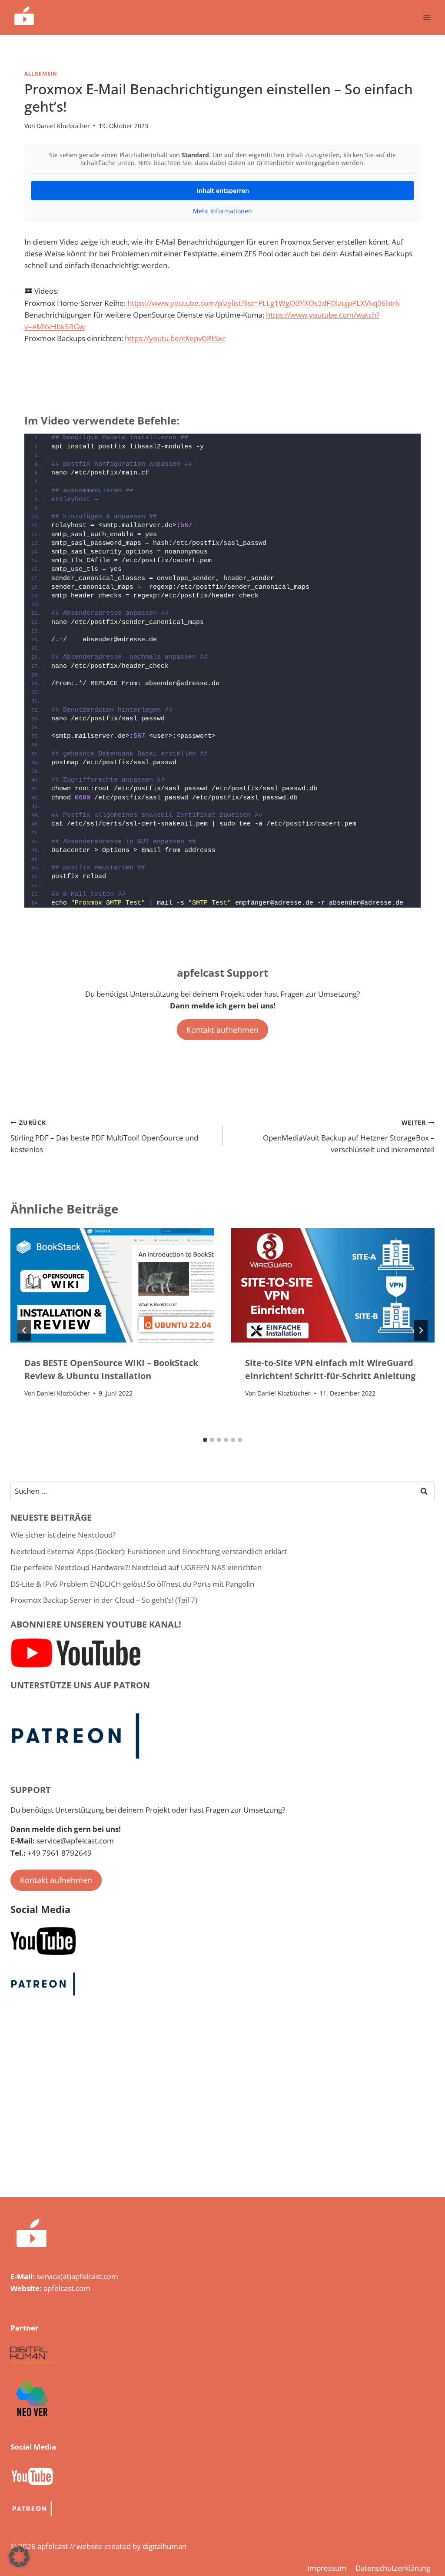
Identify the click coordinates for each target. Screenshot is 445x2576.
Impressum (327, 2568)
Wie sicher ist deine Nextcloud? (63, 1535)
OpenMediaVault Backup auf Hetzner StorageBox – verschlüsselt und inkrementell (349, 1136)
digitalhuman (164, 2546)
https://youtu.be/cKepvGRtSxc (175, 338)
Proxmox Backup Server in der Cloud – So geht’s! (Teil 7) (104, 1600)
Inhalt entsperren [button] (223, 191)
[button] (19, 2557)
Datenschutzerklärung (393, 2568)
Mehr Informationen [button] (222, 211)
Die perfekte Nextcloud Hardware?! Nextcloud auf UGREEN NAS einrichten (136, 1567)
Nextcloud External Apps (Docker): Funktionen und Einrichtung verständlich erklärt (149, 1551)
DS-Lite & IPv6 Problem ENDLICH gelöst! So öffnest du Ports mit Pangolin (132, 1584)
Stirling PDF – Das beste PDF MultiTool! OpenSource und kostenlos (104, 1136)
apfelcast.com (67, 2288)
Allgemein (41, 73)
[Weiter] (421, 1330)
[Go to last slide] (24, 1330)
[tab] (205, 1440)
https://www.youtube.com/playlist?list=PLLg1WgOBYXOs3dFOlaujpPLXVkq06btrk (264, 303)
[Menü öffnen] (427, 17)
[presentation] (112, 1285)
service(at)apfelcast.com (77, 2276)
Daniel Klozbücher (63, 126)
